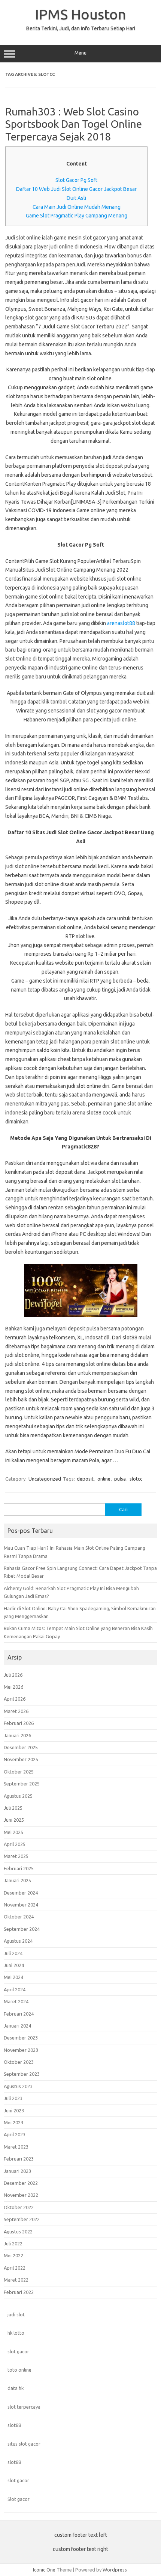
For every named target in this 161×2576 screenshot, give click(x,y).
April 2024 (15, 1989)
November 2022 (21, 2195)
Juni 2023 (14, 2110)
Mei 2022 (13, 2255)
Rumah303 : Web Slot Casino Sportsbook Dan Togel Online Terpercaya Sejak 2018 (74, 124)
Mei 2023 (13, 2122)
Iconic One (44, 2570)
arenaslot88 (121, 623)
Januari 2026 (17, 1735)
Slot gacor (19, 2499)
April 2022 (15, 2268)
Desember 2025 (21, 1747)
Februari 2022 (19, 2292)
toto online (19, 2370)
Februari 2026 (19, 1723)
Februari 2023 (19, 2159)
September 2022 (22, 2219)
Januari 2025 (17, 1880)
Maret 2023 (16, 2147)
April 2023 (15, 2134)
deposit (85, 1479)
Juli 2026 (13, 1675)
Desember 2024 (21, 1893)
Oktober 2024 (19, 1917)
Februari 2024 (19, 2014)
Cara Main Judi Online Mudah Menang (77, 207)
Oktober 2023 (19, 2062)
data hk (16, 2388)
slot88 (14, 2425)
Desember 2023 (21, 2038)
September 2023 (22, 2074)
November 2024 (21, 1905)
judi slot (16, 2314)
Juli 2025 (13, 1808)
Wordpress (115, 2570)
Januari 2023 (17, 2171)
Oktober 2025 (19, 1772)
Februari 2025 (19, 1868)
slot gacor (18, 2351)
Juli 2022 (13, 2243)
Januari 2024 (17, 2026)
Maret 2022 (16, 2280)
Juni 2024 (14, 1965)
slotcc (136, 1479)
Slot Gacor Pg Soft (76, 180)
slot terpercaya (24, 2407)
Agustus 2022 (18, 2232)
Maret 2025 (16, 1856)
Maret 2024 (16, 2001)
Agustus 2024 (18, 1941)
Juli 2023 (13, 2098)
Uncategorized (45, 1479)
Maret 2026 (16, 1711)
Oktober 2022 (19, 2207)
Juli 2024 (13, 1953)
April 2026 (15, 1699)
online (104, 1479)
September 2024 (22, 1929)
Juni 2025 (14, 1820)
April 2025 (15, 1844)
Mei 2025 (13, 1832)
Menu (80, 53)
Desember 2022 (21, 2183)
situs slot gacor (24, 2444)
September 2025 (22, 1784)
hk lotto (16, 2333)
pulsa (120, 1479)
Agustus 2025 (18, 1796)
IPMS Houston (81, 14)
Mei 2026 (13, 1687)
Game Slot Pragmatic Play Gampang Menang (77, 216)
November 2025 (21, 1759)
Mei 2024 (13, 1977)
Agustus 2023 (18, 2086)
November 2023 (21, 2050)
